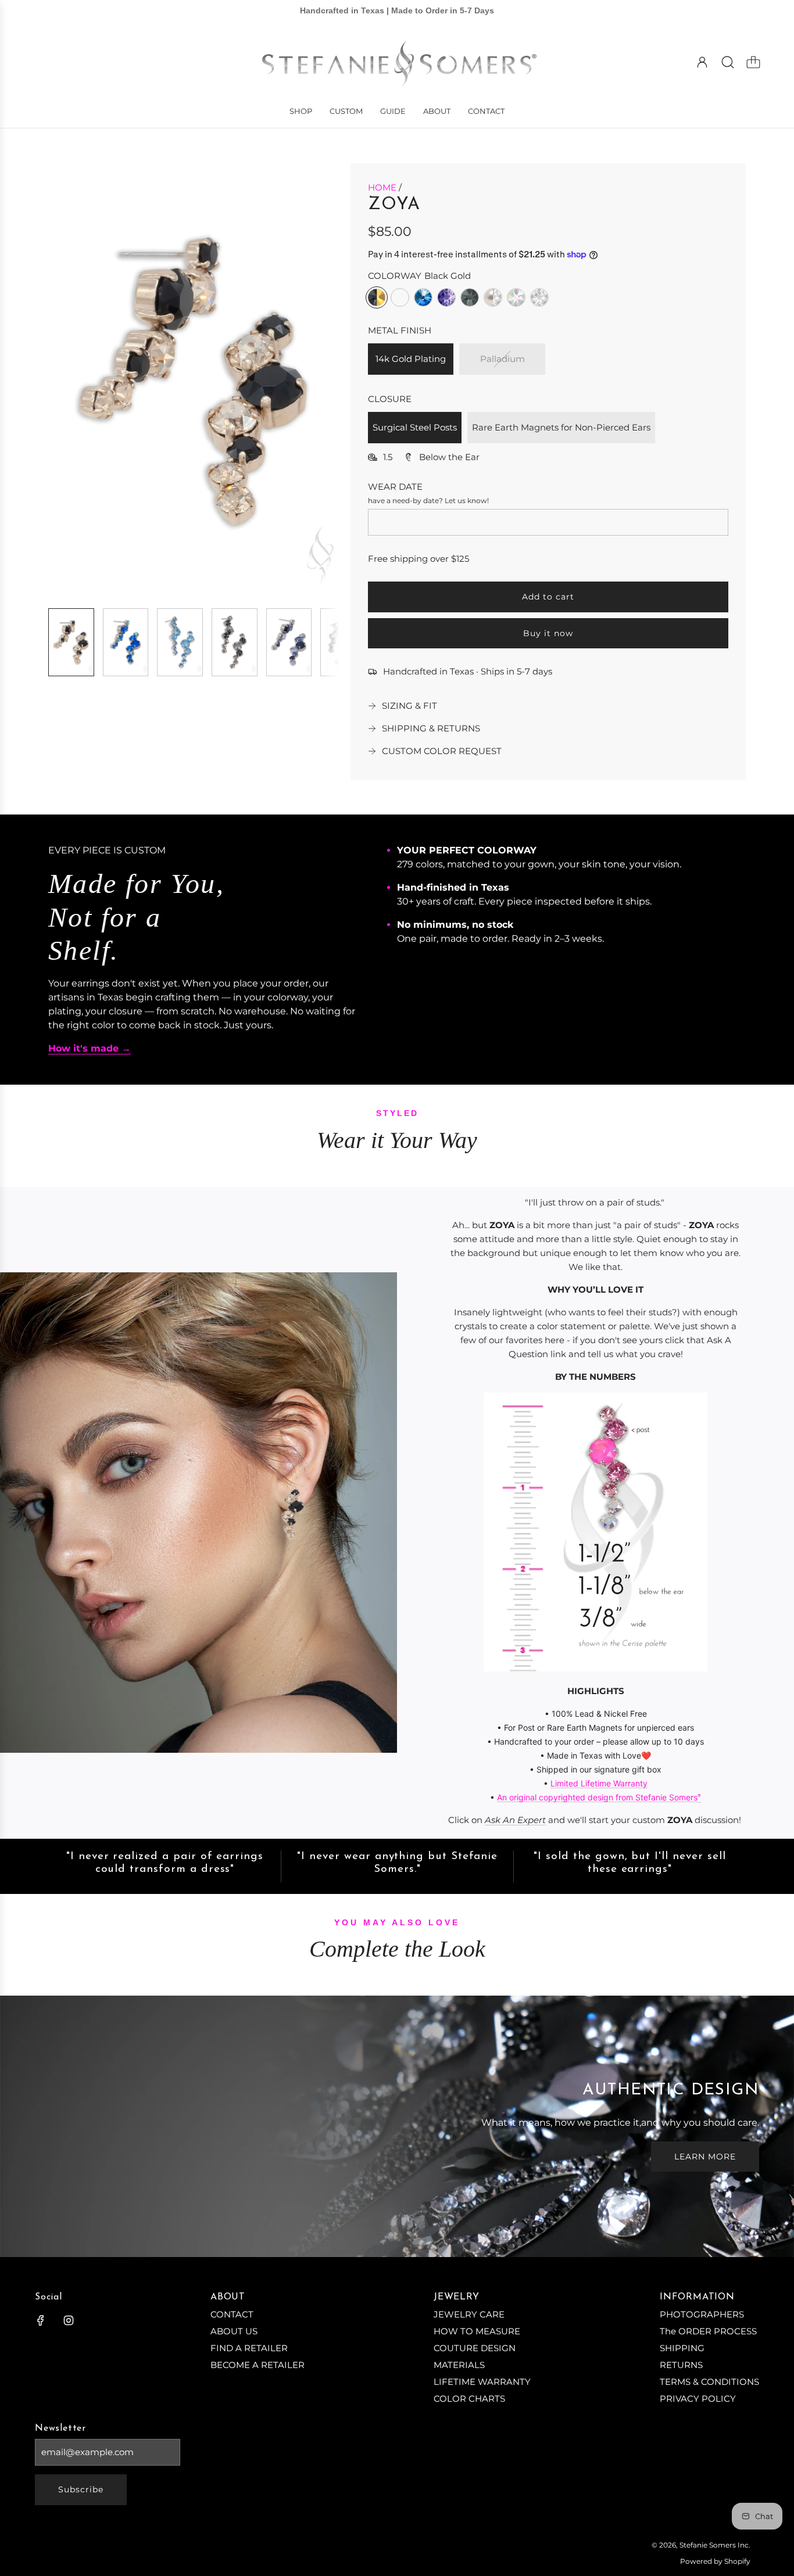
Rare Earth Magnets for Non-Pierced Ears (561, 427)
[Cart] (753, 62)
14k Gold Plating (411, 359)
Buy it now (548, 633)
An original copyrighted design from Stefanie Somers (597, 1797)
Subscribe (81, 2489)
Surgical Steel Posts (415, 427)
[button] (76, 381)
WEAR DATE (395, 487)
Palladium (502, 359)
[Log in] (702, 62)
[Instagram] (69, 2320)
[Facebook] (41, 2320)
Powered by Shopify (715, 2561)
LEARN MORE (705, 2157)
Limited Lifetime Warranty (599, 1783)
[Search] (728, 62)
